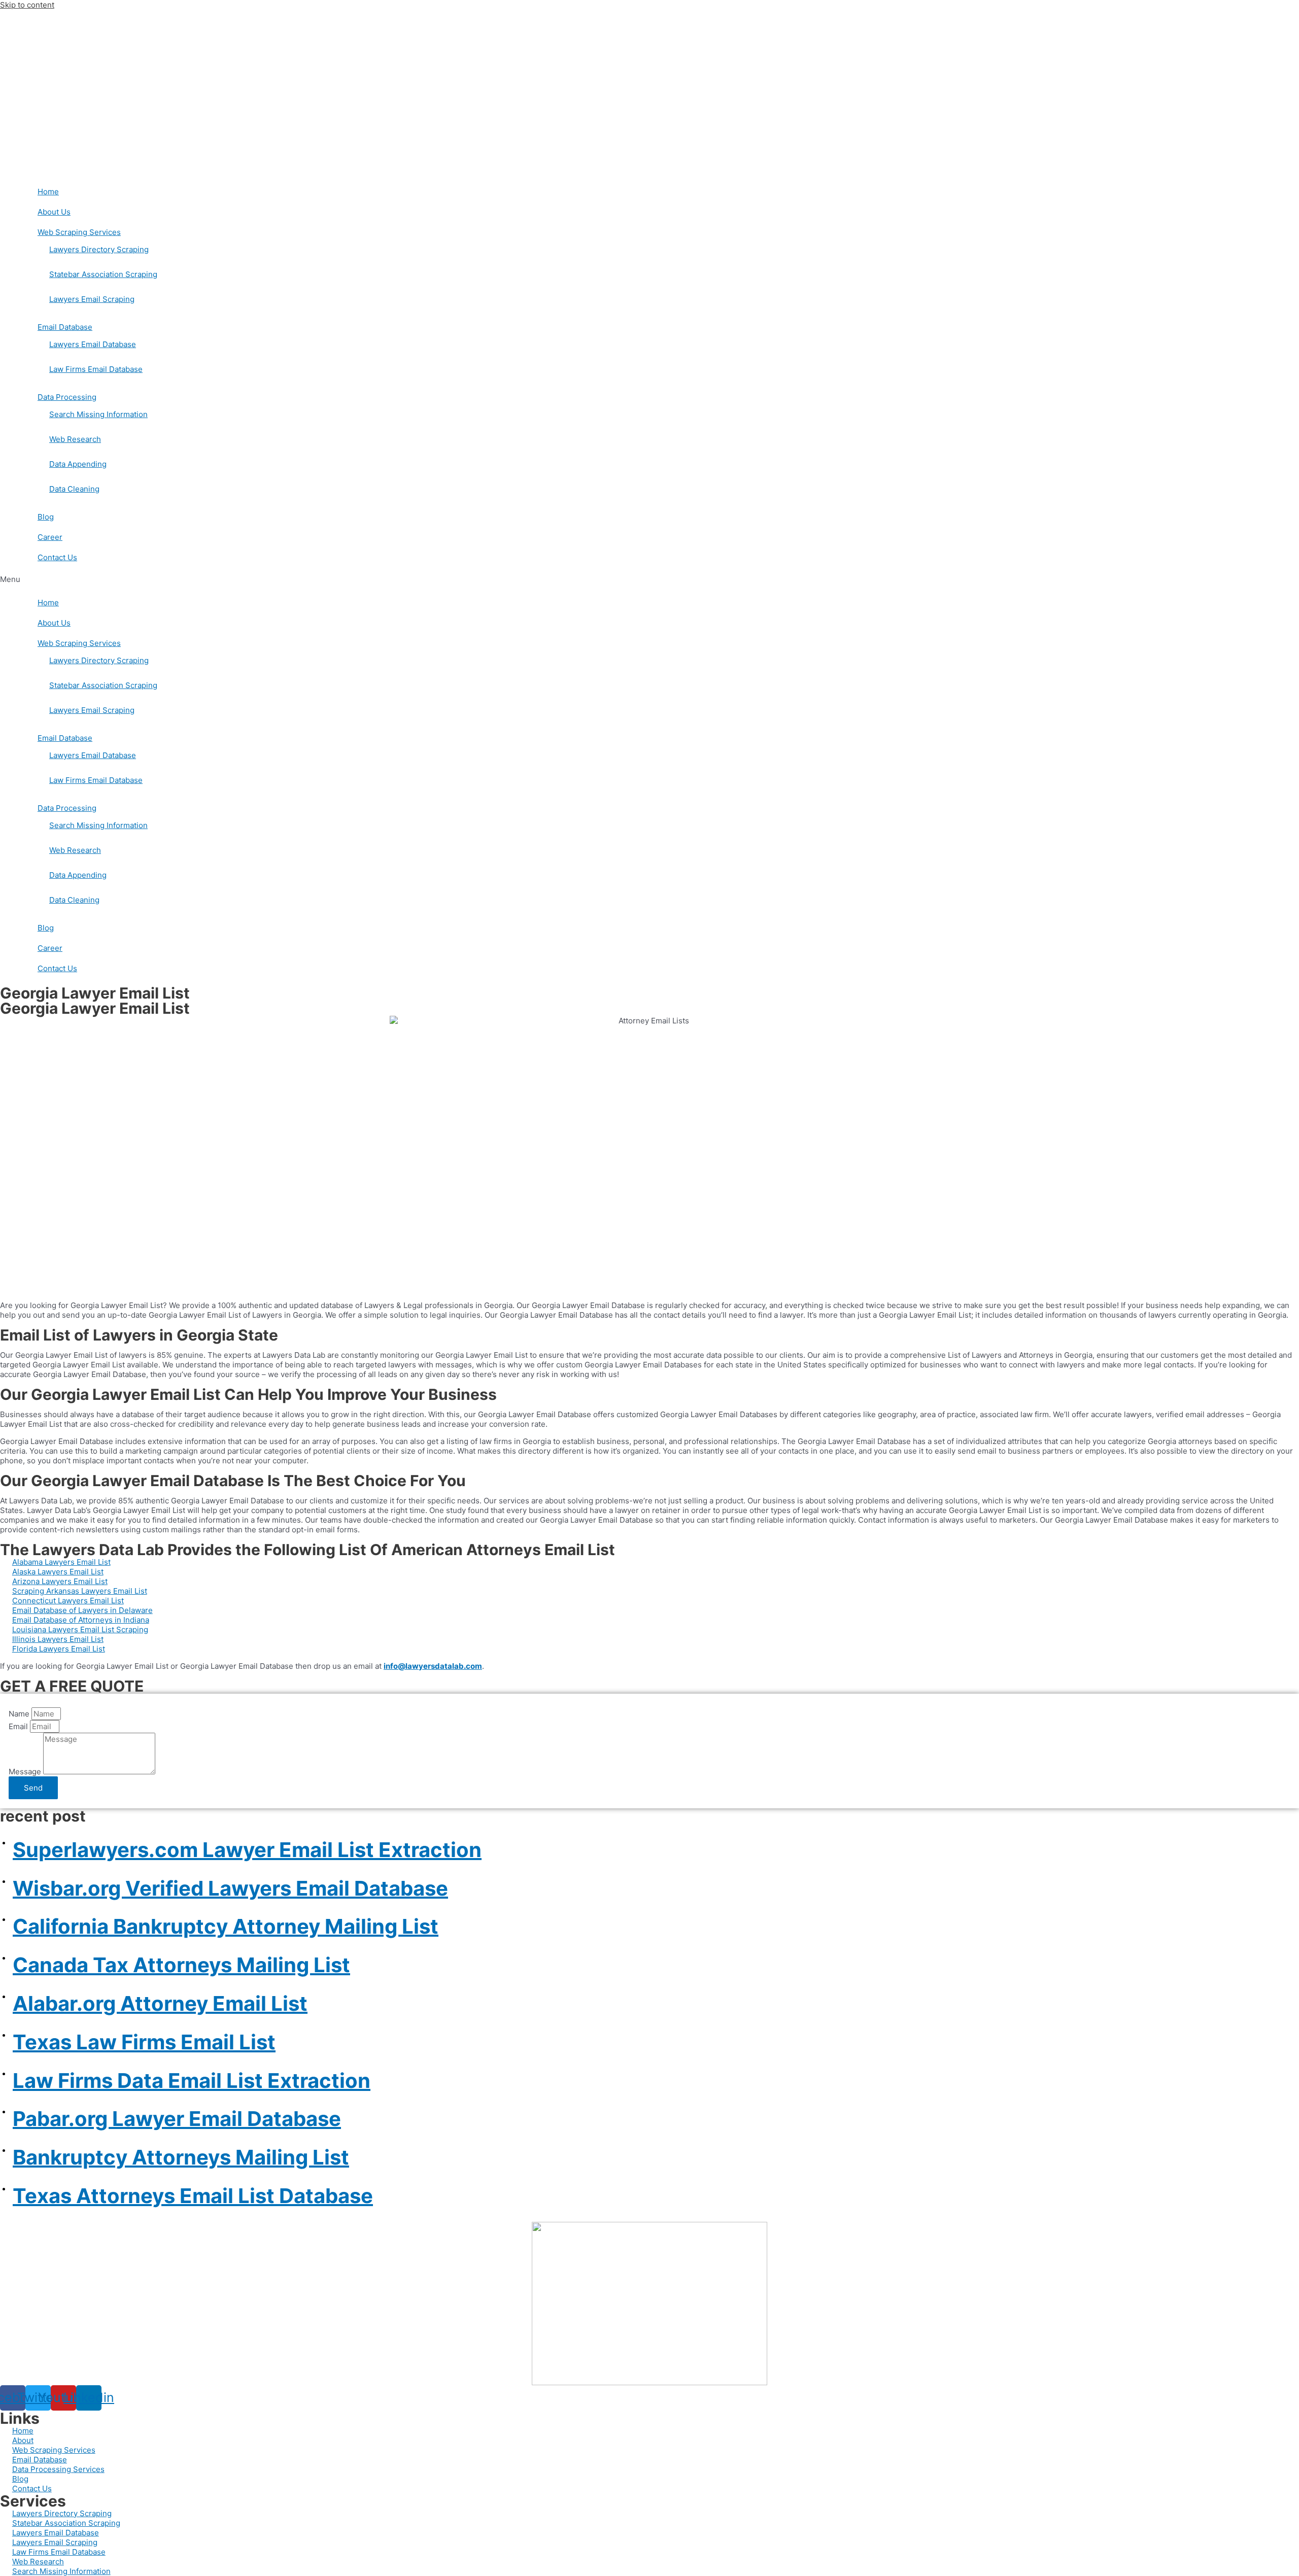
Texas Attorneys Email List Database (193, 2196)
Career (50, 537)
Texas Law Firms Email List (144, 2042)
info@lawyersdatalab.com (433, 1666)
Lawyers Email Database (93, 344)
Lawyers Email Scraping (92, 299)
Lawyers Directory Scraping (99, 249)
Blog (46, 517)
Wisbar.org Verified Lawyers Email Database (230, 1888)
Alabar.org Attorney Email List (160, 2003)
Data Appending (78, 464)
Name (20, 1714)
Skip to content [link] (27, 5)
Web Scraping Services (79, 232)
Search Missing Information (98, 414)
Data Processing (67, 397)
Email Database (65, 327)
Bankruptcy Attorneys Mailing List (181, 2157)
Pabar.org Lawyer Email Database (177, 2119)
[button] (649, 579)
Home (48, 192)
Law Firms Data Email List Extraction (192, 2081)
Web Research (75, 439)
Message (26, 1772)
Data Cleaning (74, 489)
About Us (54, 212)
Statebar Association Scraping (103, 274)
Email (19, 1726)
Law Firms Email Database (96, 369)
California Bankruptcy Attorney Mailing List (226, 1926)
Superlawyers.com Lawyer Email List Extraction (247, 1850)
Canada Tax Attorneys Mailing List (181, 1965)
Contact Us (57, 557)
